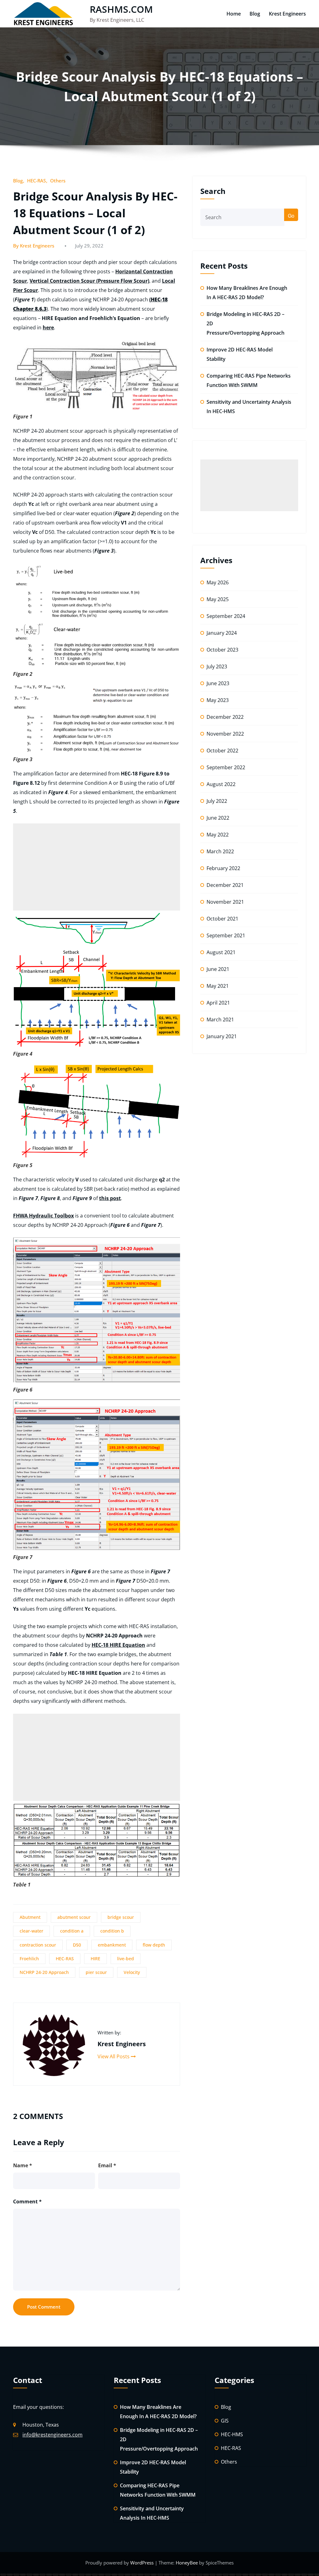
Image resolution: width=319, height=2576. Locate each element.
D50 (77, 1945)
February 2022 (223, 868)
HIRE (95, 1959)
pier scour (96, 1972)
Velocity (132, 1972)
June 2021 (218, 969)
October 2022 (222, 751)
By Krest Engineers (34, 246)
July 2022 (217, 801)
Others (58, 181)
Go (291, 216)
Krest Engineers (287, 14)
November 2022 (225, 734)
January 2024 (222, 633)
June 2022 (218, 818)
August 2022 (221, 784)
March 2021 (220, 1020)
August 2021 (221, 952)
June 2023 (218, 683)
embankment (112, 1945)
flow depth (154, 1945)
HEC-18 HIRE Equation (118, 1645)
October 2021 (222, 919)
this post (110, 1198)
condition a (72, 1931)
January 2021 (222, 1036)
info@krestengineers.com (52, 2435)
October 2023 (222, 650)
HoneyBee (187, 2563)
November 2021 (225, 902)
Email (107, 2165)
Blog (255, 14)
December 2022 (225, 717)
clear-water (31, 1931)
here (48, 327)
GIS (225, 2421)
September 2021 (226, 935)
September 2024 (226, 616)
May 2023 (218, 700)
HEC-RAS (36, 181)
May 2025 (218, 599)
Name (23, 2165)
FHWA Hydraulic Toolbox (43, 1216)
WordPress (143, 2563)
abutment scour (74, 1917)
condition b (112, 1931)
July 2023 (217, 666)
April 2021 (218, 1003)
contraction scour (38, 1945)
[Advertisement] (97, 867)
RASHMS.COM (121, 9)
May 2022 (218, 835)
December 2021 (225, 885)
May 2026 (218, 582)
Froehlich (29, 1959)
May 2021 (218, 986)
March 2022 (220, 851)
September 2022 (226, 767)
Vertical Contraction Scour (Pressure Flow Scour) (89, 281)
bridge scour (121, 1917)
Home (234, 14)
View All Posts (114, 2056)
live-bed (126, 1959)
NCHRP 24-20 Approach (44, 1972)
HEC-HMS (232, 2434)
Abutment (30, 1917)
